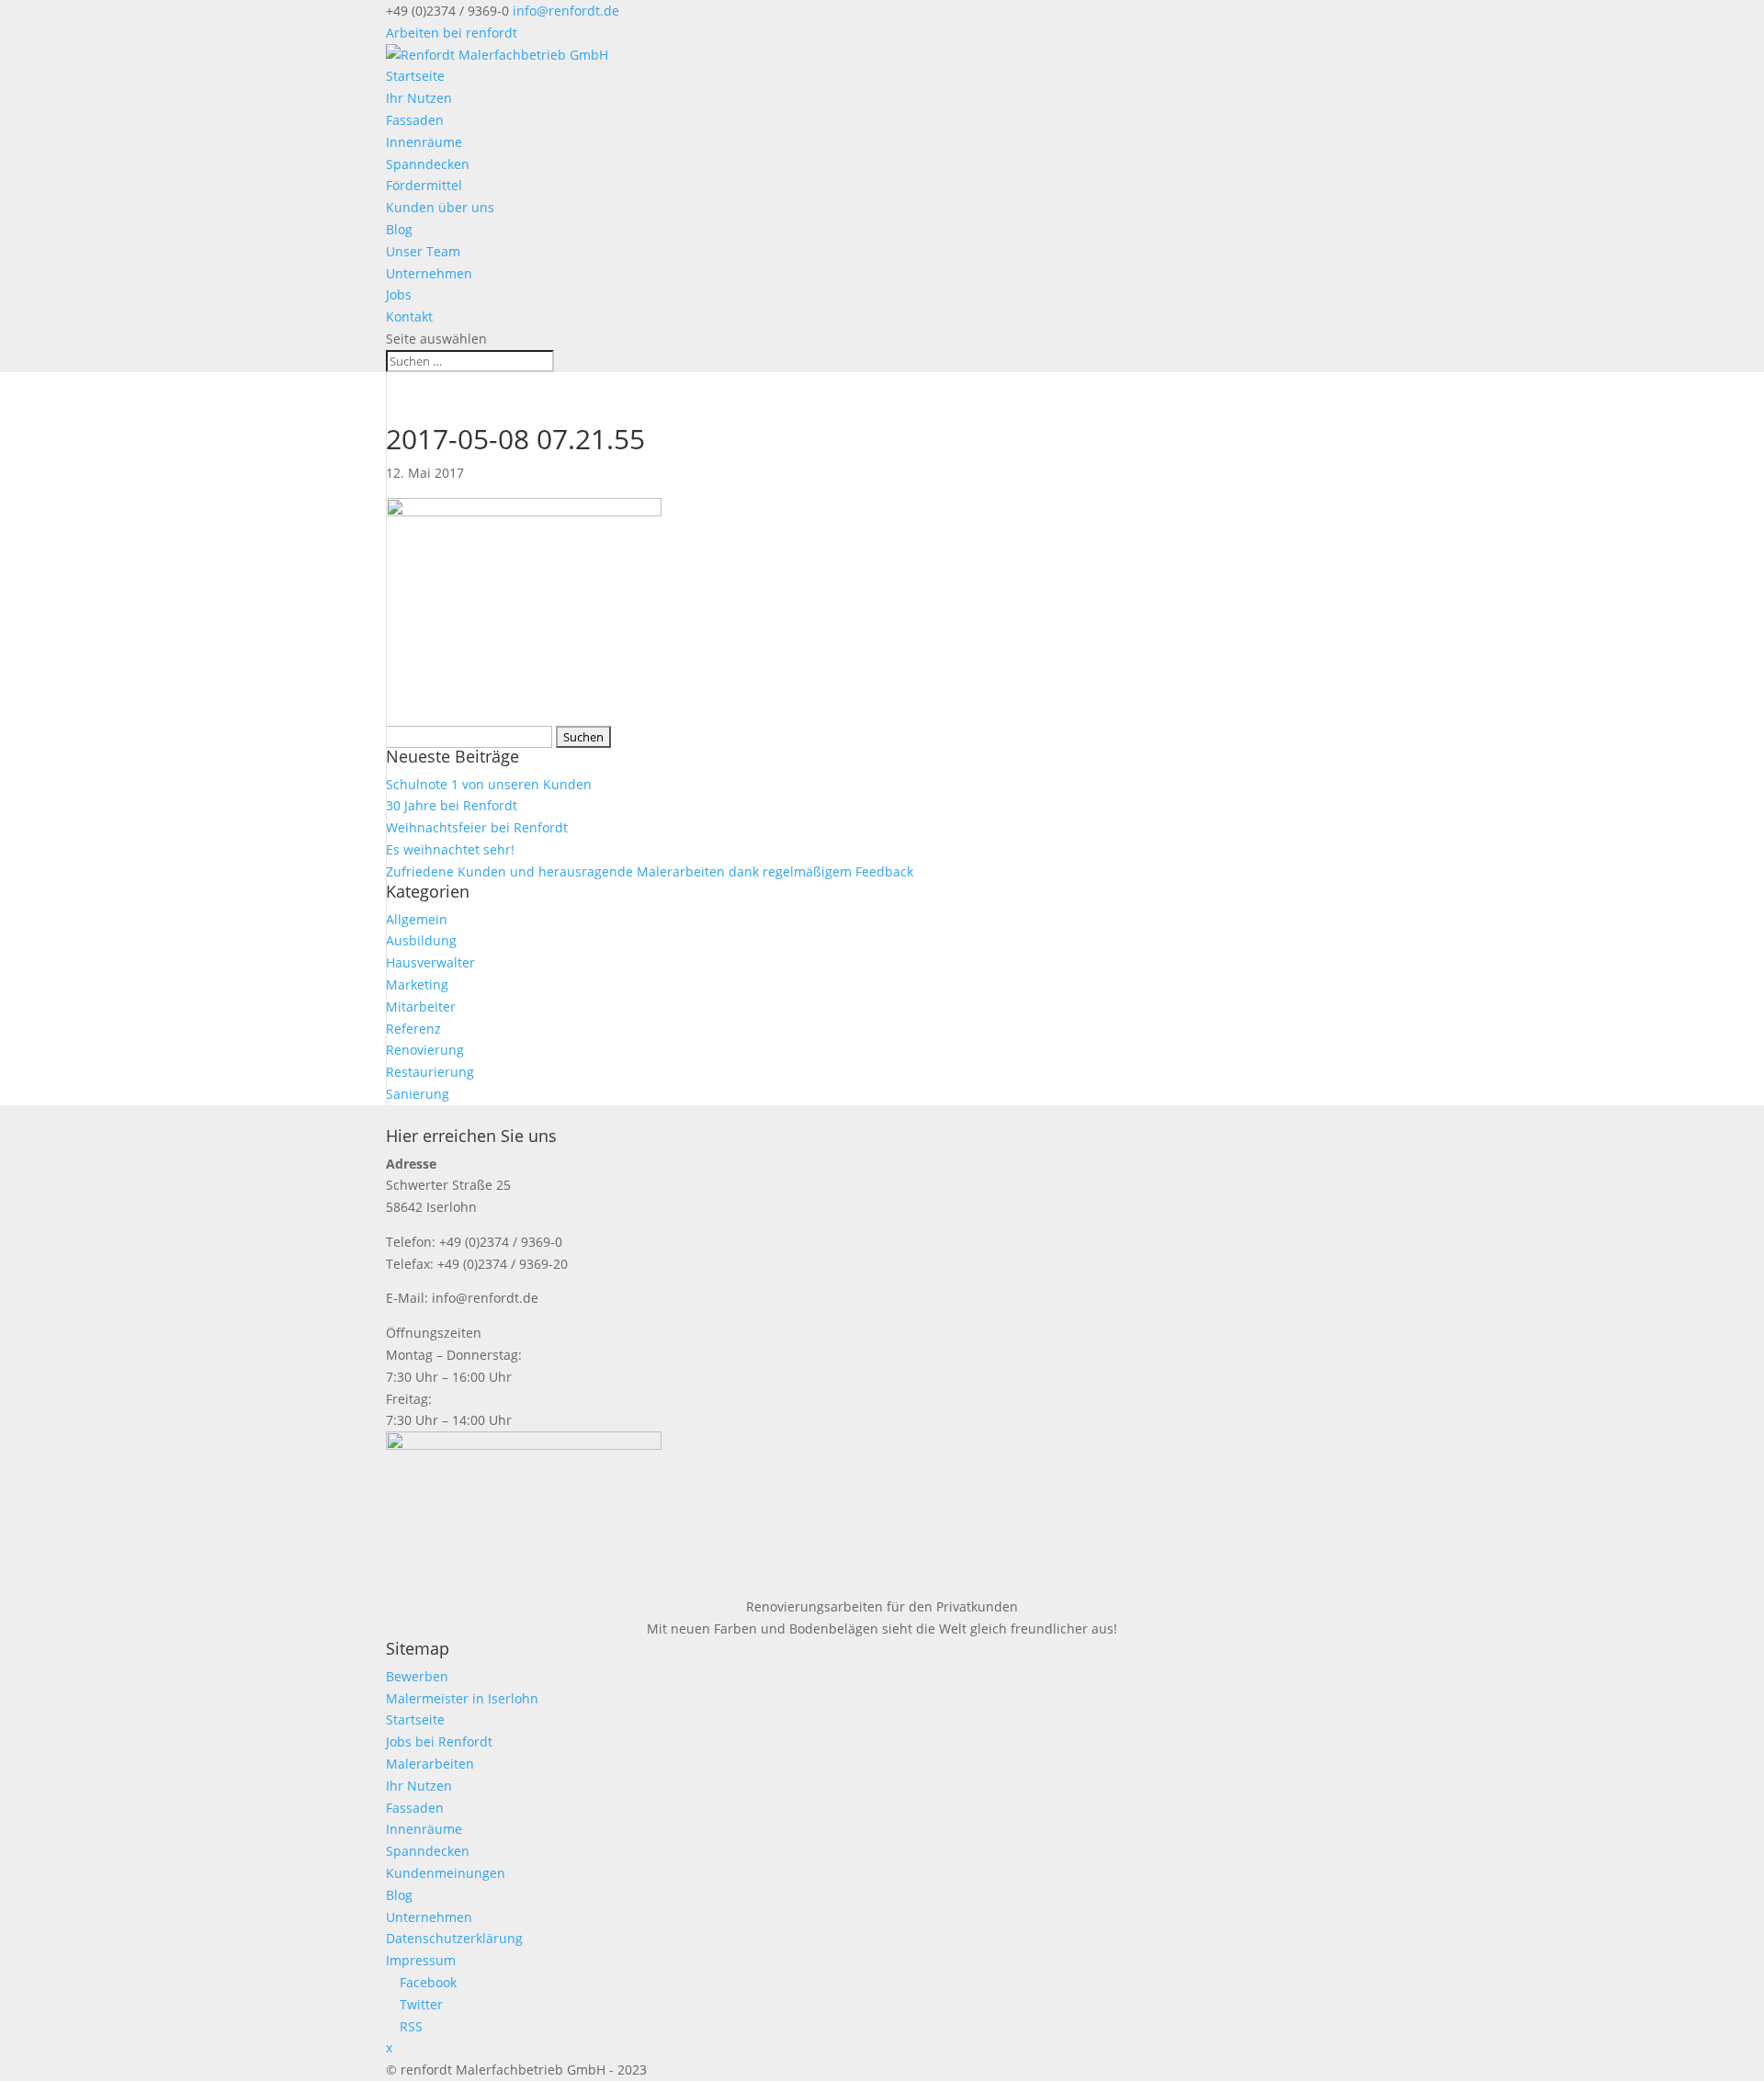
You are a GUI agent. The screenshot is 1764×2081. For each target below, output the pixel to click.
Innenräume (424, 142)
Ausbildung (421, 940)
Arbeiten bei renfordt (452, 33)
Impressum (421, 1960)
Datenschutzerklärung (454, 1938)
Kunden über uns (440, 207)
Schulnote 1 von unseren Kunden (489, 784)
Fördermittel (424, 185)
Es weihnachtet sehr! (450, 849)
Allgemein (417, 919)
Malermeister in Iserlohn (462, 1698)
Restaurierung (430, 1072)
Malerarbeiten (430, 1764)
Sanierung (418, 1094)
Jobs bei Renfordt (439, 1742)
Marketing (417, 984)
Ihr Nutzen (419, 98)
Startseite (415, 76)
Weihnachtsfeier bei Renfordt (477, 827)
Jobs (399, 294)
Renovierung (425, 1050)
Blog (399, 229)
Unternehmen (429, 273)
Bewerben (417, 1676)
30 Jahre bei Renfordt (452, 805)
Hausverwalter (430, 962)
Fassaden (415, 120)
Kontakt (409, 317)
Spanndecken (428, 164)
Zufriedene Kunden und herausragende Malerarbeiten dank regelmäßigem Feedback (650, 871)
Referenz (413, 1029)
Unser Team (423, 251)
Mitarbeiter (421, 1007)
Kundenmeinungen (446, 1873)
